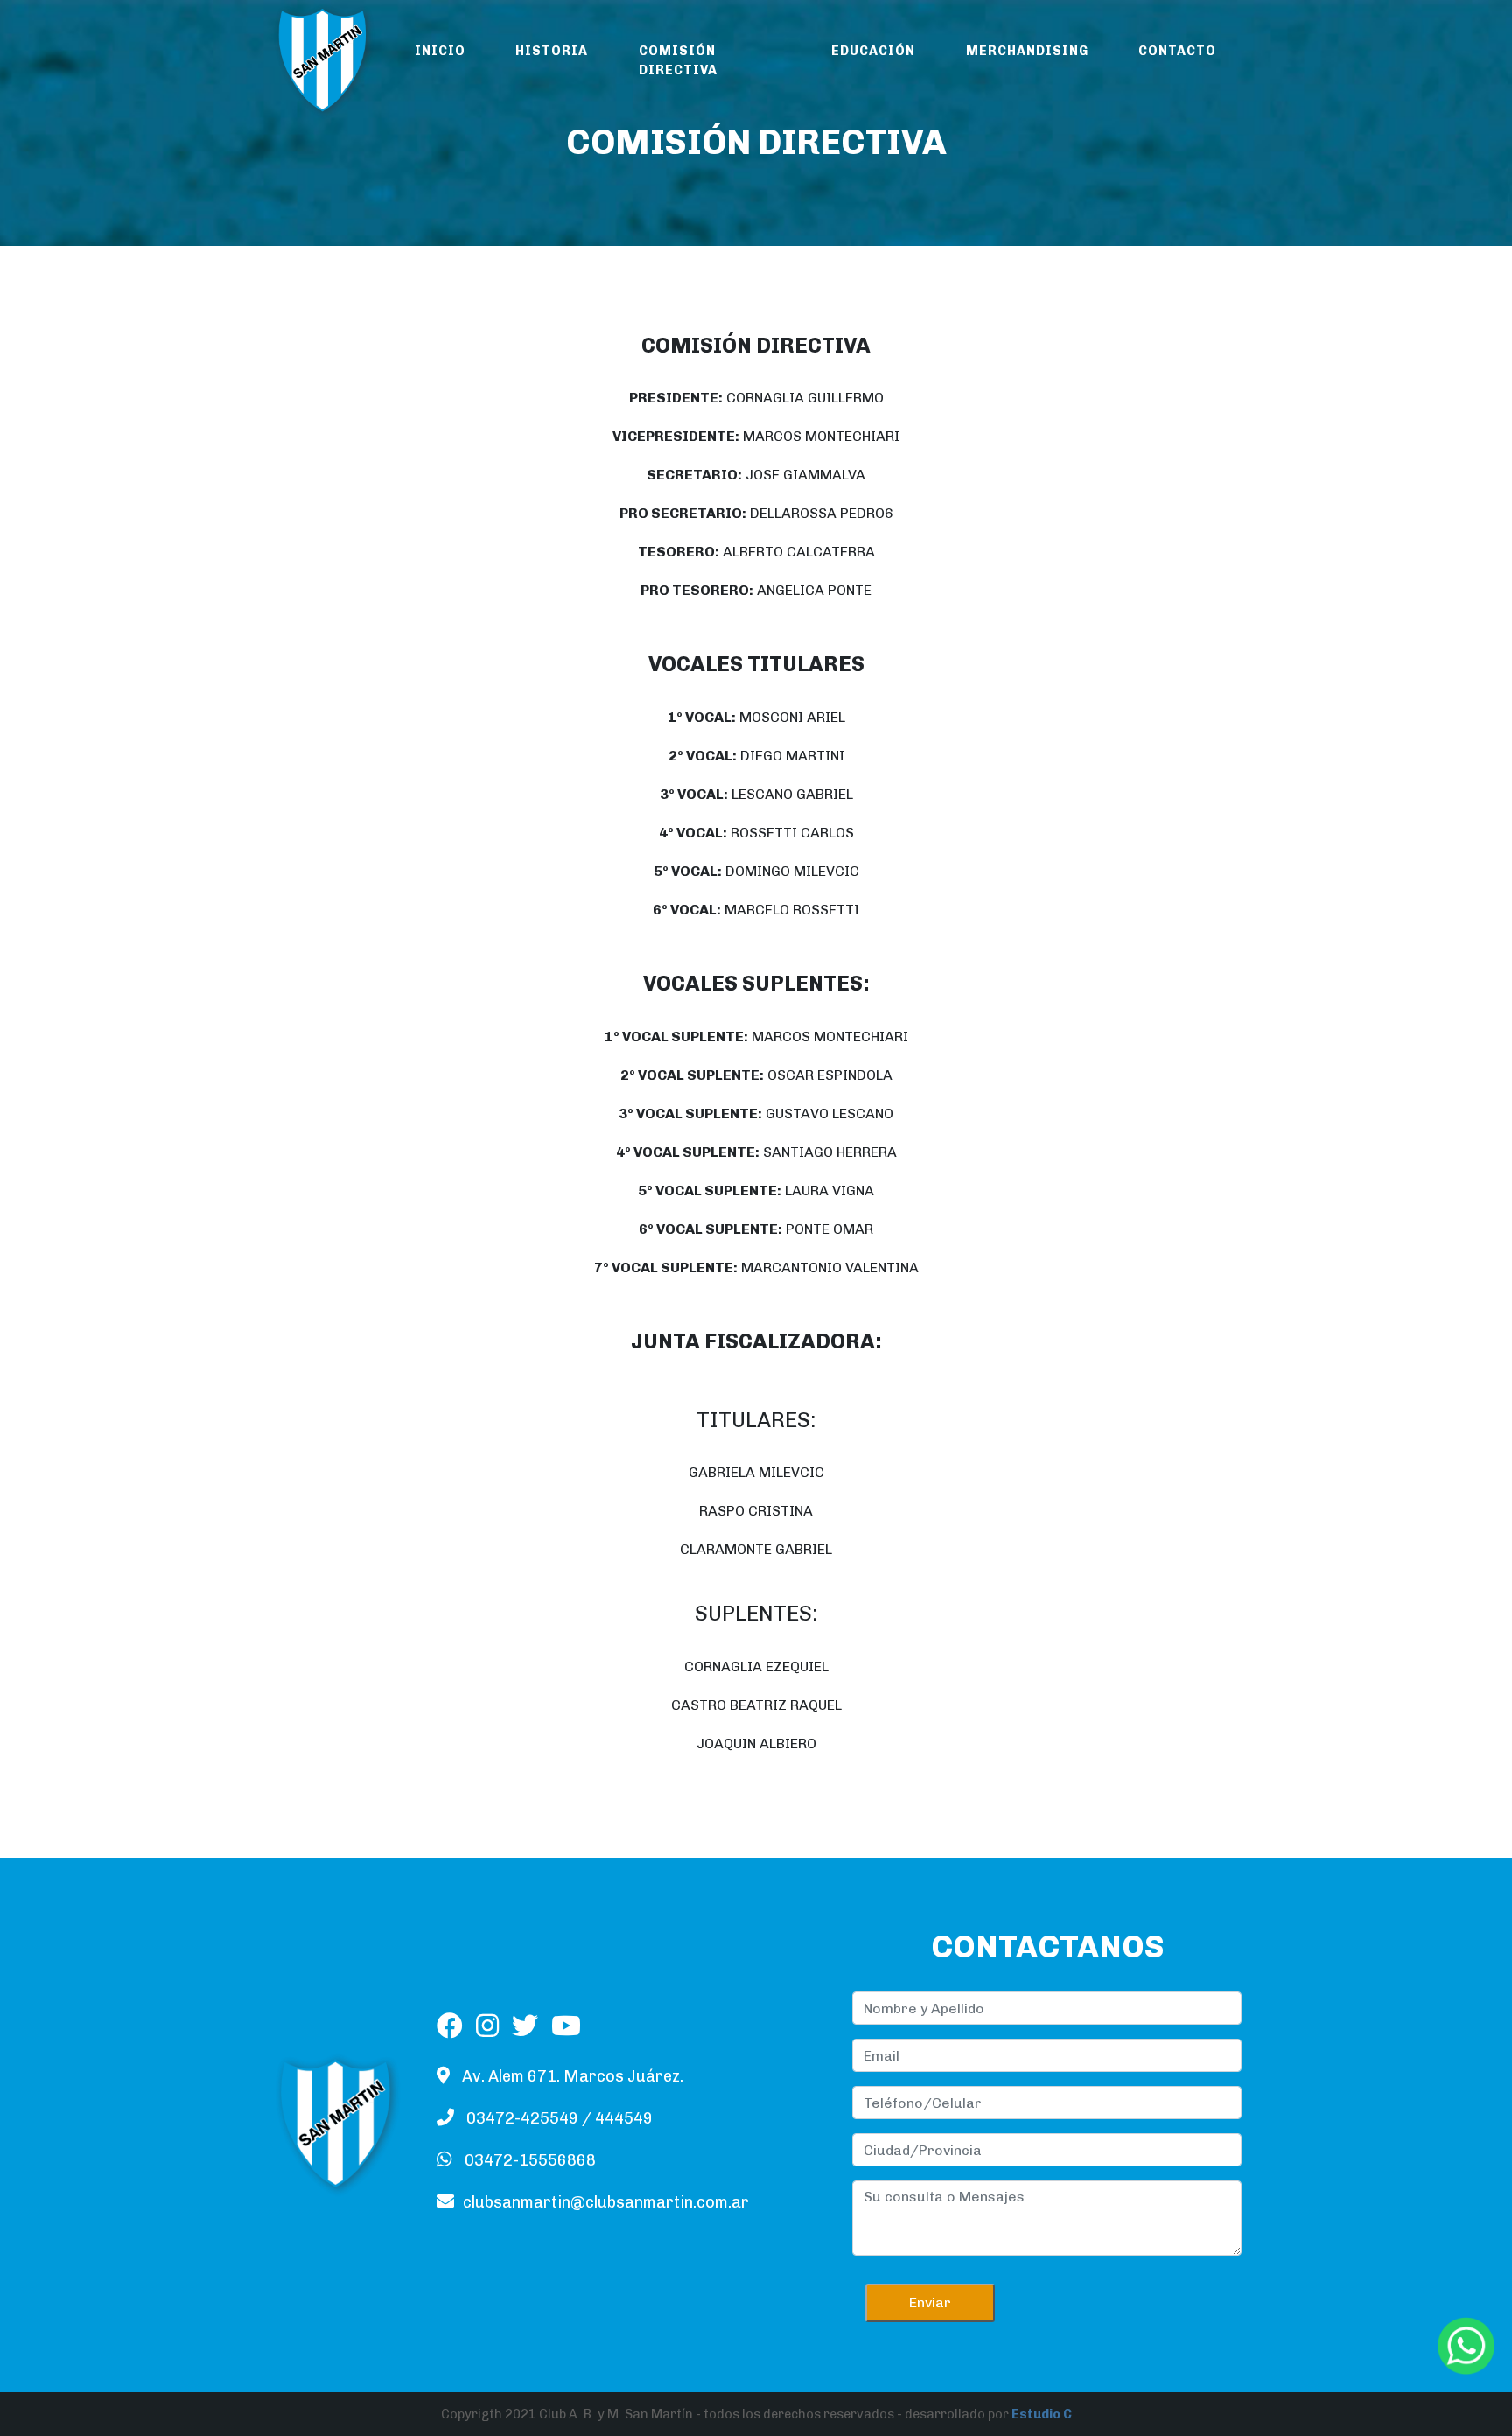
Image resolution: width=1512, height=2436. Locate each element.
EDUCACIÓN (873, 51)
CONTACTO (1177, 51)
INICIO (440, 51)
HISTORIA (552, 51)
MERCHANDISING (1027, 51)
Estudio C (1042, 2414)
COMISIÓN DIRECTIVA (678, 60)
